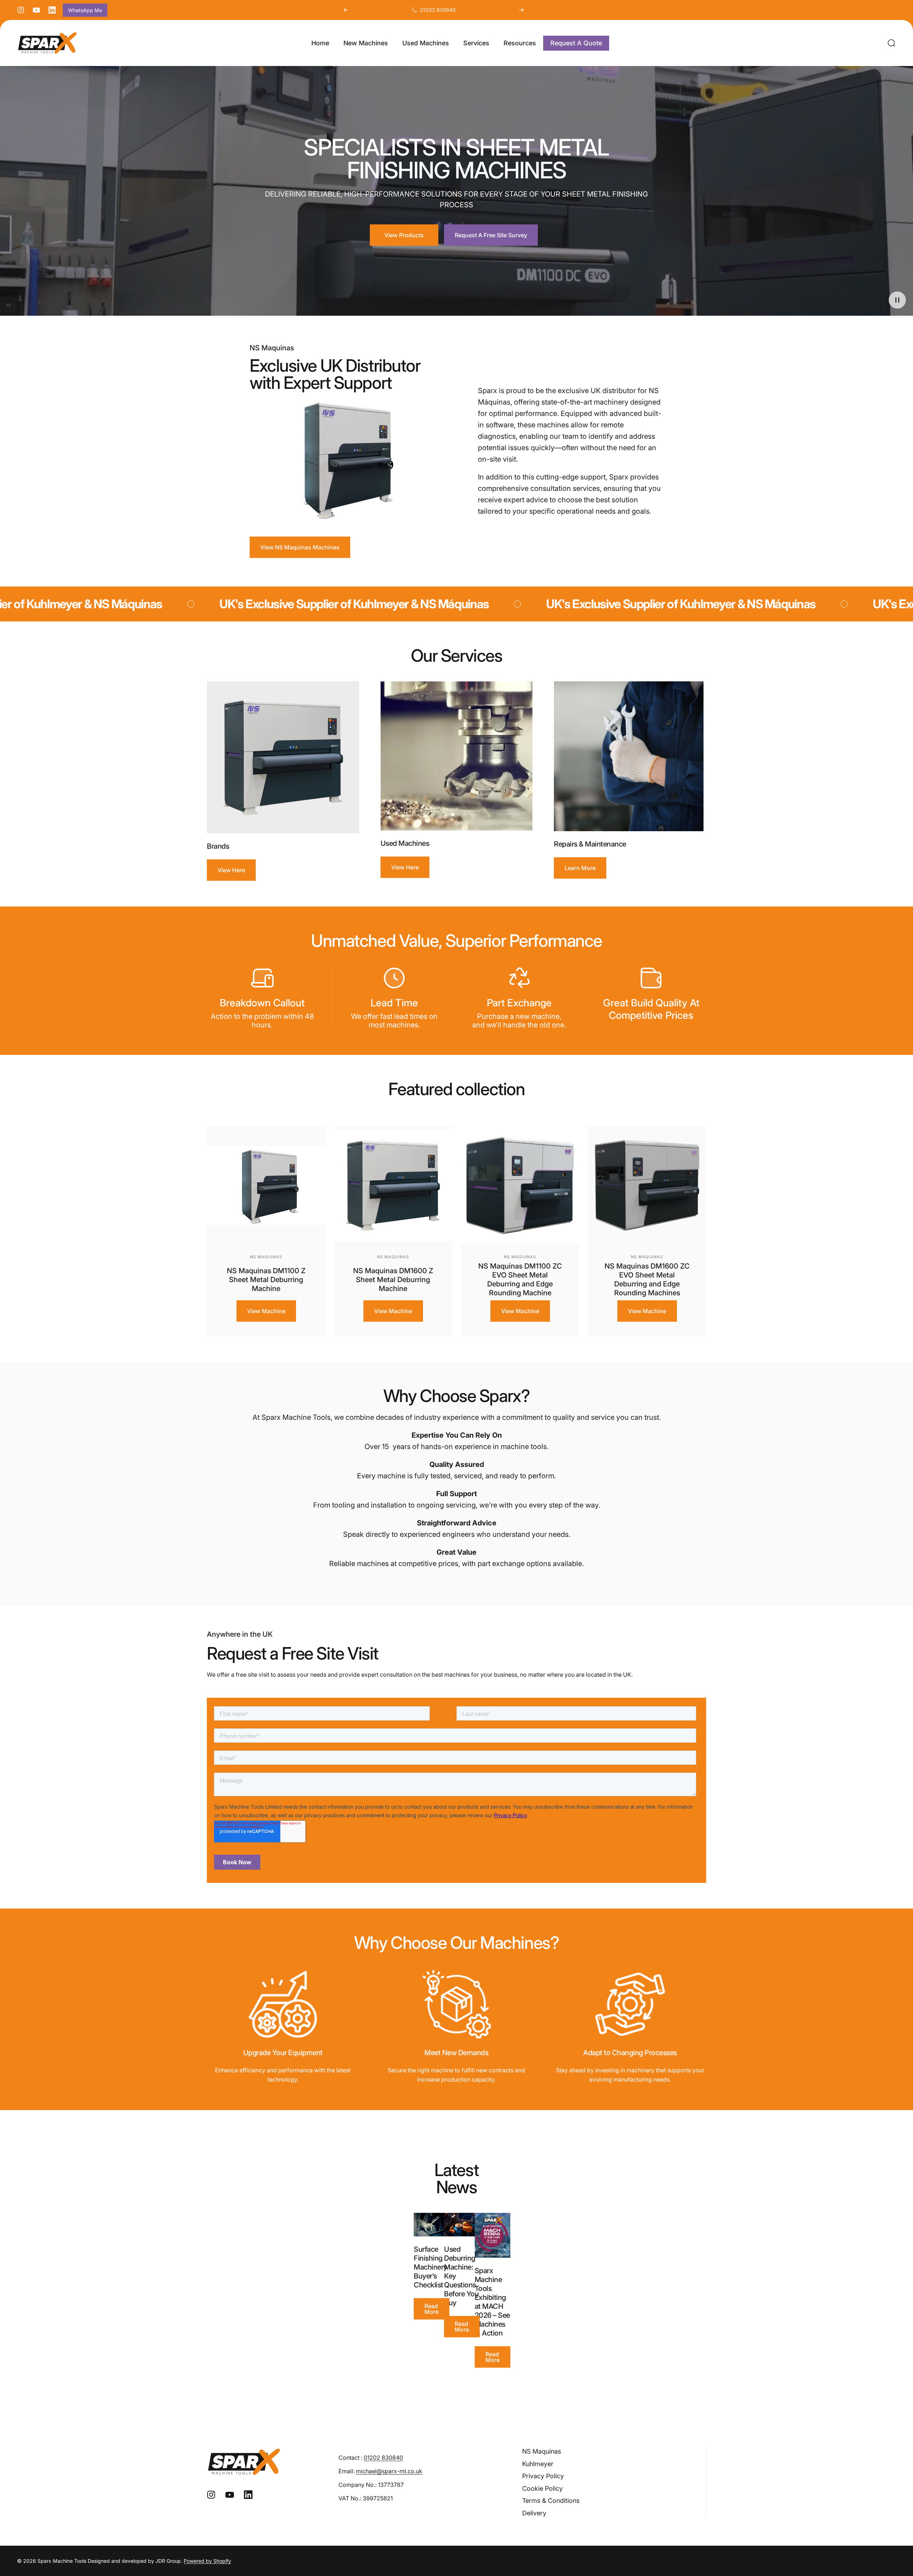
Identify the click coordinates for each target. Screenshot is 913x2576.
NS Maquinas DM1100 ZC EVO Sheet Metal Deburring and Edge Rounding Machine (520, 1279)
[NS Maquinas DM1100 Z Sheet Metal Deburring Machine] (266, 1185)
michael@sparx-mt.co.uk (389, 2471)
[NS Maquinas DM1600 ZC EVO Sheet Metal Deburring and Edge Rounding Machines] (647, 1185)
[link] (283, 2004)
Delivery (534, 2513)
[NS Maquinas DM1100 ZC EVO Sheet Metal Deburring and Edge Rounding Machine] (520, 1185)
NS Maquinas (266, 1257)
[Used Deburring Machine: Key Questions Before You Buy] (462, 2225)
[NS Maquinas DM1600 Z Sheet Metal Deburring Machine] (393, 1185)
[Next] (521, 10)
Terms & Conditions (551, 2501)
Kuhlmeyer (538, 2464)
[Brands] (283, 758)
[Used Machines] (457, 756)
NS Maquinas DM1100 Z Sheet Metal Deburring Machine (266, 1280)
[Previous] (346, 10)
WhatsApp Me (85, 10)
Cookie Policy (542, 2488)
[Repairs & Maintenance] (630, 756)
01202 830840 (438, 10)
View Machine (266, 1311)
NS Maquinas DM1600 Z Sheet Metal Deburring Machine (393, 1280)
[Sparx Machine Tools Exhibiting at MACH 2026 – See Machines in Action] (493, 2235)
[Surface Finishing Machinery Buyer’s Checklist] (432, 2225)
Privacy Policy (543, 2476)
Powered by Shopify (207, 2561)
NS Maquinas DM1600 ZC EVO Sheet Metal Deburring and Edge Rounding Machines (647, 1279)
